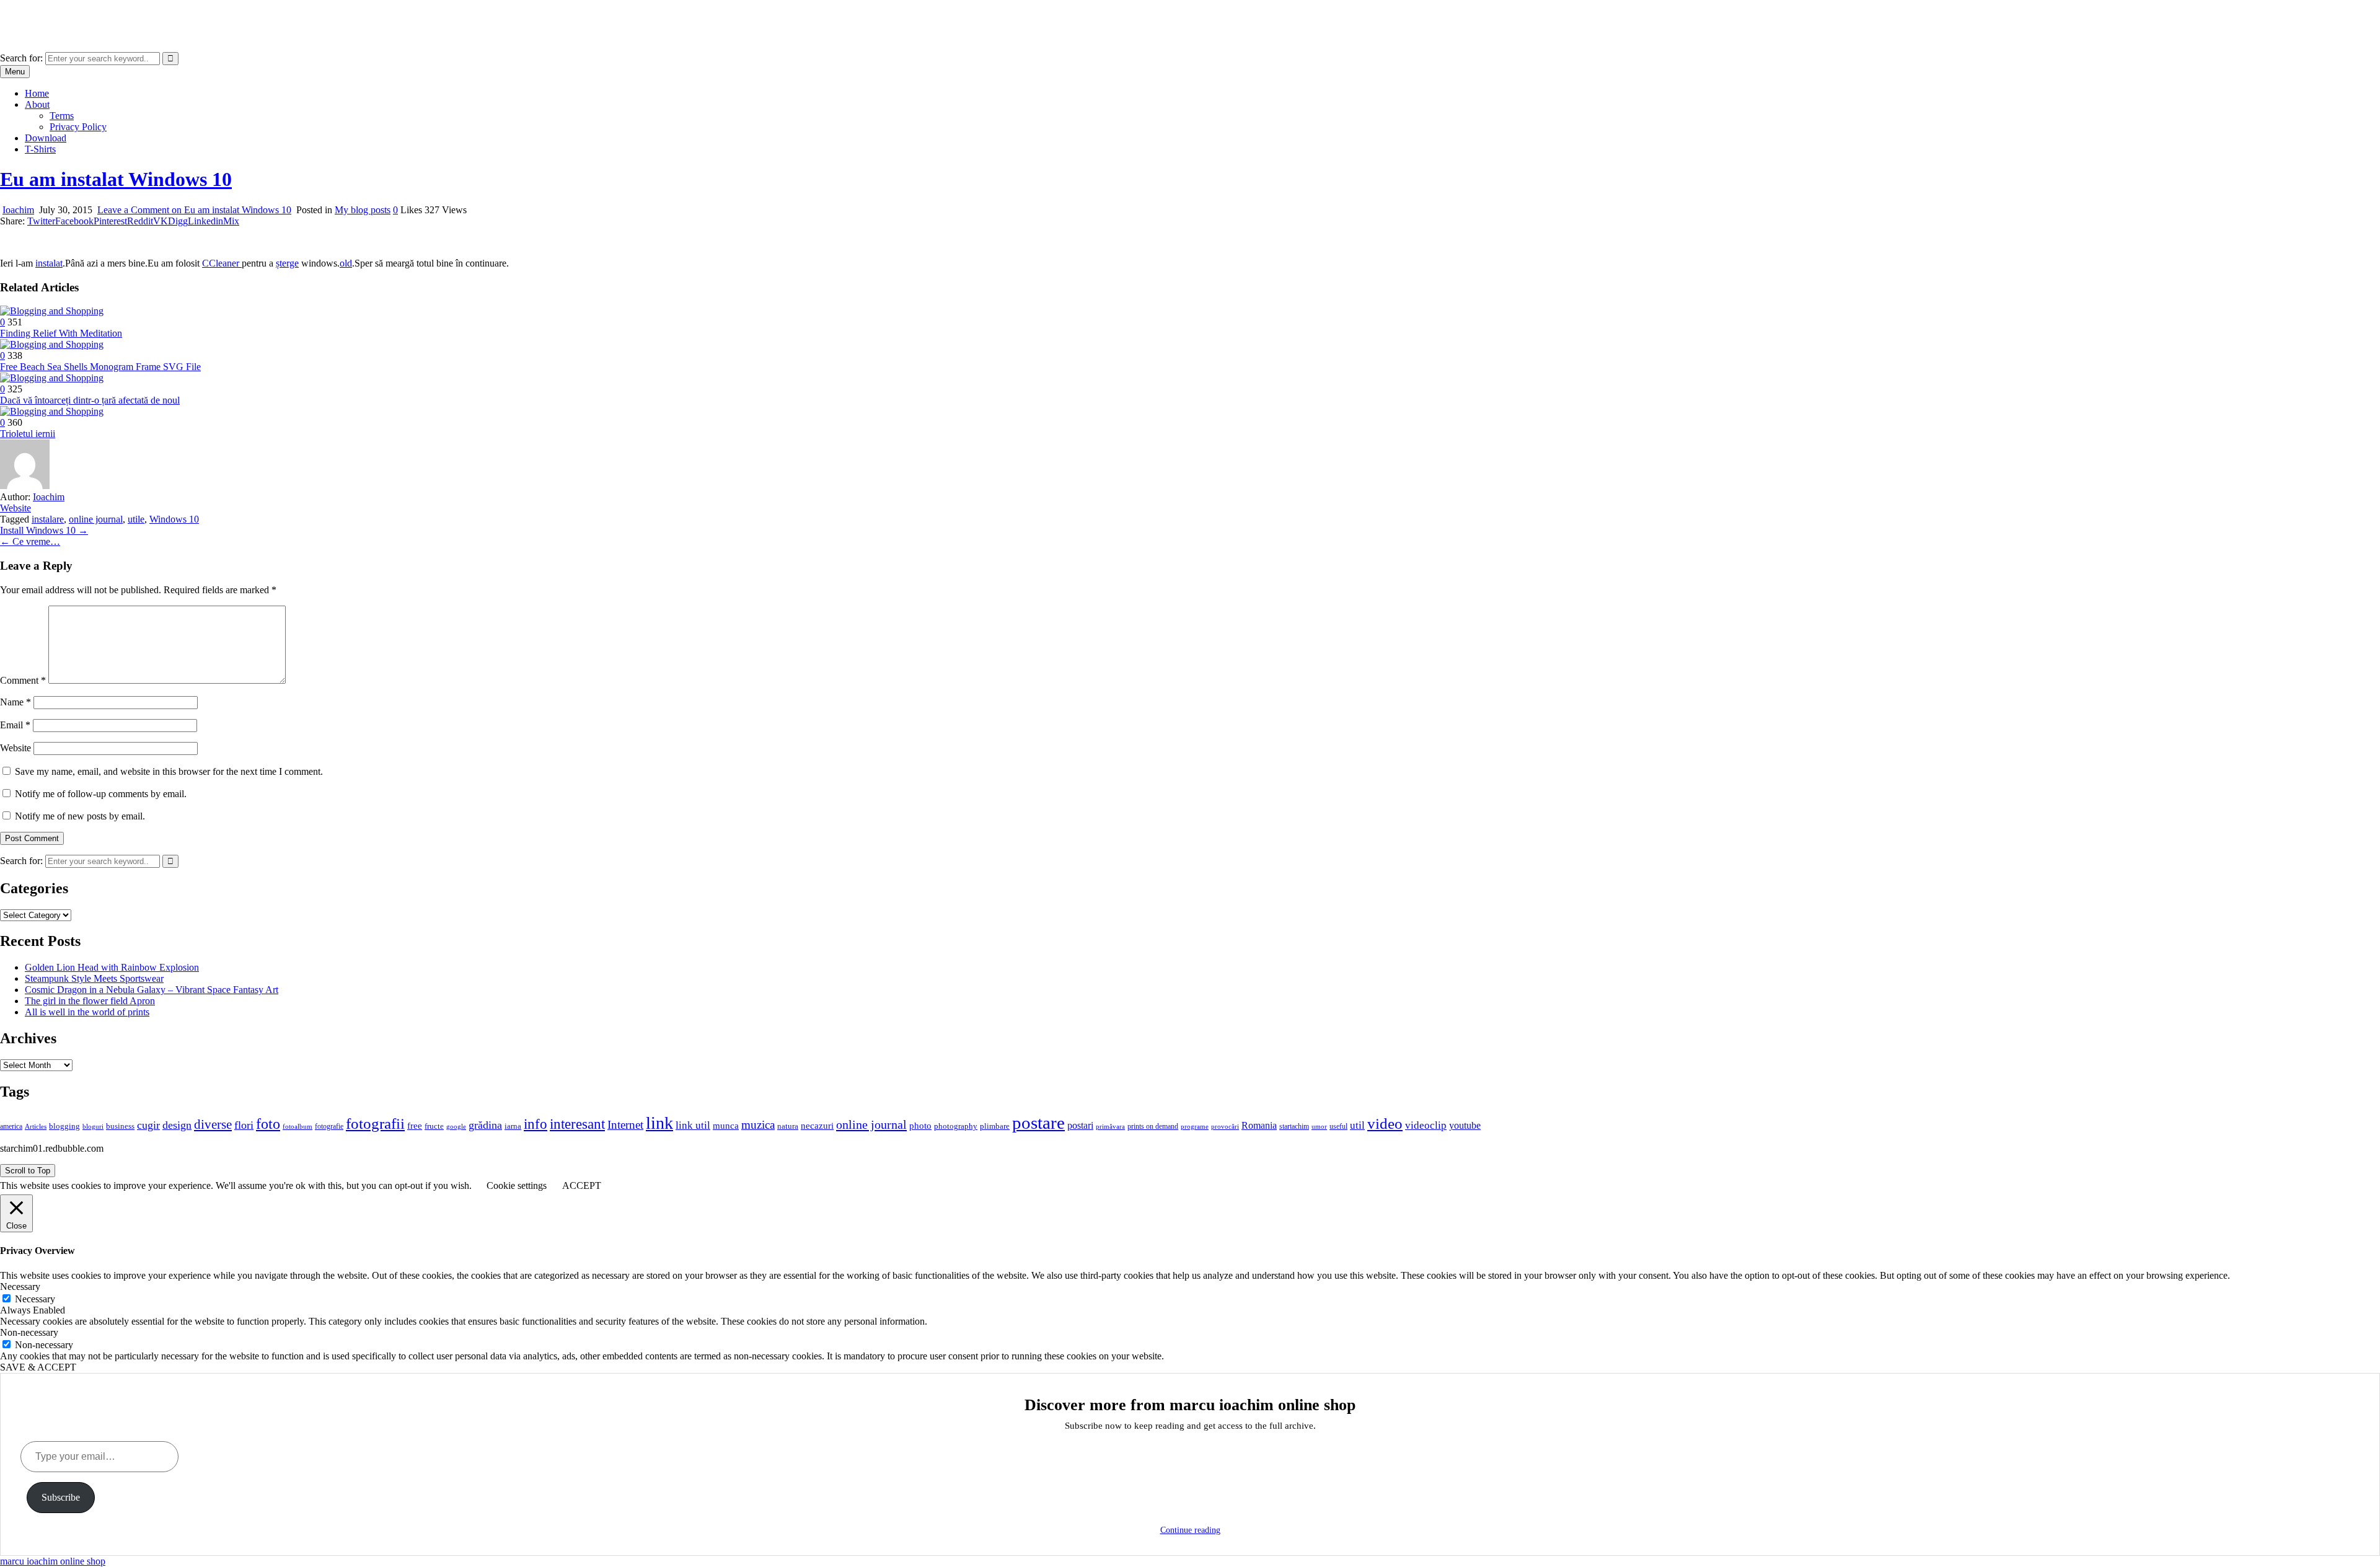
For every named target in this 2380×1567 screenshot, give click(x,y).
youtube (1465, 1125)
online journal (96, 519)
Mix (231, 221)
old (346, 263)
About (37, 104)
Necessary (35, 1299)
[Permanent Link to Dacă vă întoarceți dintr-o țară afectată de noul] (52, 378)
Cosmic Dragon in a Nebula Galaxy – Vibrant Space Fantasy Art (152, 990)
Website (15, 508)
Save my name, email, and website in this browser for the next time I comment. (169, 771)
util (1357, 1125)
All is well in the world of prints (87, 1012)
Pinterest (110, 221)
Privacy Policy (78, 127)
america (11, 1126)
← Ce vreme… (30, 541)
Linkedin (205, 221)
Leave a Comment (194, 210)
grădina (485, 1125)
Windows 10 (174, 519)
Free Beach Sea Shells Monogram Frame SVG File (100, 367)
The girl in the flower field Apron (90, 1001)
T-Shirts (40, 149)
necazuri (817, 1126)
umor (1319, 1126)
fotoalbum (297, 1126)
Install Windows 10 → (44, 530)
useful (1338, 1126)
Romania (1259, 1125)
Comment (23, 680)
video (1385, 1123)
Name (15, 702)
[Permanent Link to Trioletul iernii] (52, 411)
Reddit (140, 221)
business (120, 1126)
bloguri (93, 1127)
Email (15, 725)
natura (788, 1126)
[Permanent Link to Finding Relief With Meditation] (52, 311)
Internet (625, 1125)
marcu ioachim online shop (53, 15)
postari (1080, 1125)
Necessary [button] (20, 1287)
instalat (49, 263)
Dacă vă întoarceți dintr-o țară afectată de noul (90, 400)
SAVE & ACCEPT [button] (38, 1367)
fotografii (375, 1123)
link (659, 1123)
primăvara (1110, 1126)
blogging (64, 1126)
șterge (287, 263)
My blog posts (363, 210)
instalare (48, 519)
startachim (1294, 1126)
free (415, 1126)
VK (161, 221)
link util (693, 1125)
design (177, 1125)
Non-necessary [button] (29, 1332)
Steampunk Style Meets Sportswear (94, 978)
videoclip (1426, 1125)
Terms (62, 116)
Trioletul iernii (28, 434)
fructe (434, 1126)
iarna (513, 1126)
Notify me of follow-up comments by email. (101, 794)
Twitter (41, 221)
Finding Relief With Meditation (61, 333)
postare (1038, 1123)
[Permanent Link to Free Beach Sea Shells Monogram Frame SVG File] (52, 344)
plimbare (995, 1126)
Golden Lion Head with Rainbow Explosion (112, 967)
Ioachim (18, 210)
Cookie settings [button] (517, 1185)
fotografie (329, 1126)
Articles (36, 1127)
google (456, 1126)
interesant (577, 1124)
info (535, 1124)
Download (46, 138)
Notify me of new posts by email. (80, 816)
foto (268, 1123)
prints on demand (1153, 1126)
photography (956, 1126)
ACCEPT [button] (582, 1185)
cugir (148, 1125)
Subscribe (61, 1497)
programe (1195, 1127)
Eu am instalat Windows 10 (116, 179)
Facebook (74, 221)
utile (136, 519)
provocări (1225, 1126)
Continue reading (1190, 1530)
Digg (178, 221)
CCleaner (222, 263)
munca (726, 1126)
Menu (15, 72)
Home (37, 93)
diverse (213, 1124)
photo (920, 1126)
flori (244, 1125)
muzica (758, 1125)
